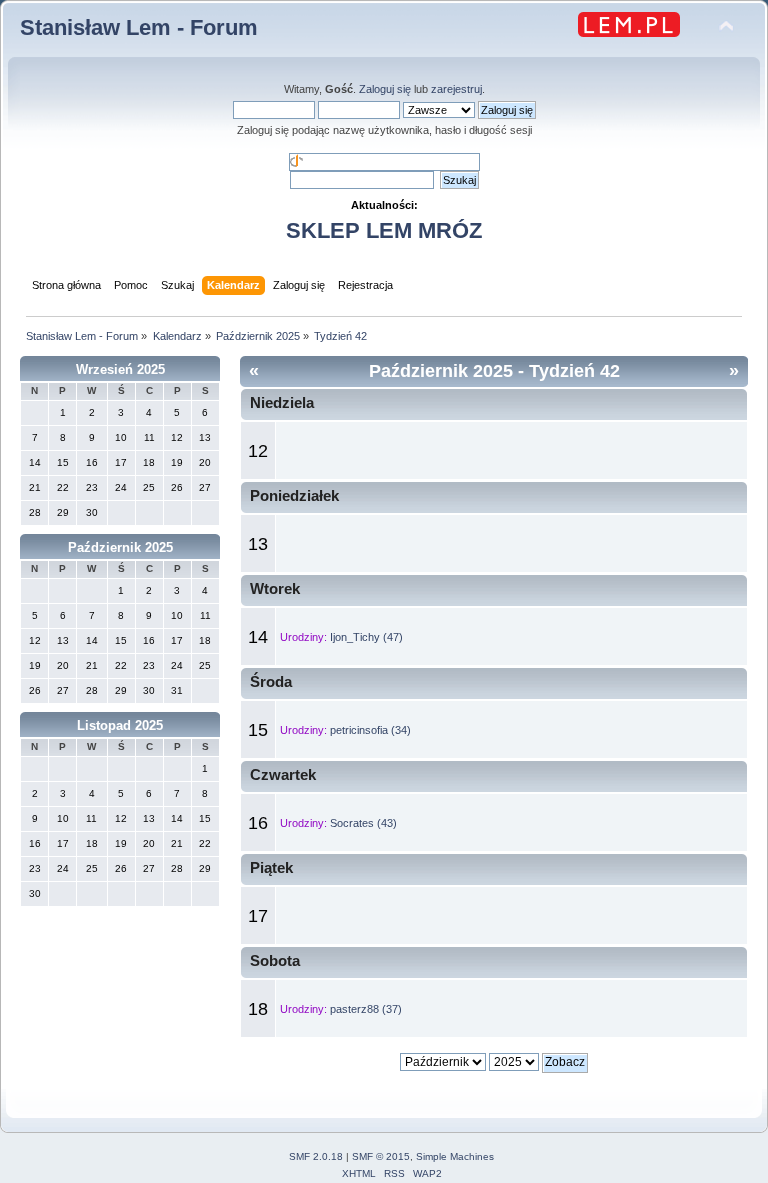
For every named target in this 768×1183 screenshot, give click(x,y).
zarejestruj (456, 89)
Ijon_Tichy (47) (366, 637)
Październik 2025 (120, 547)
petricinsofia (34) (370, 730)
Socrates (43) (363, 823)
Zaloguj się (385, 89)
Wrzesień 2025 (120, 369)
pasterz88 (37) (366, 1009)
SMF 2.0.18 (316, 1156)
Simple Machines (455, 1156)
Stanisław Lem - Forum (139, 27)
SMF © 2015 (381, 1156)
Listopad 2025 (120, 725)
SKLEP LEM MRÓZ (384, 230)
